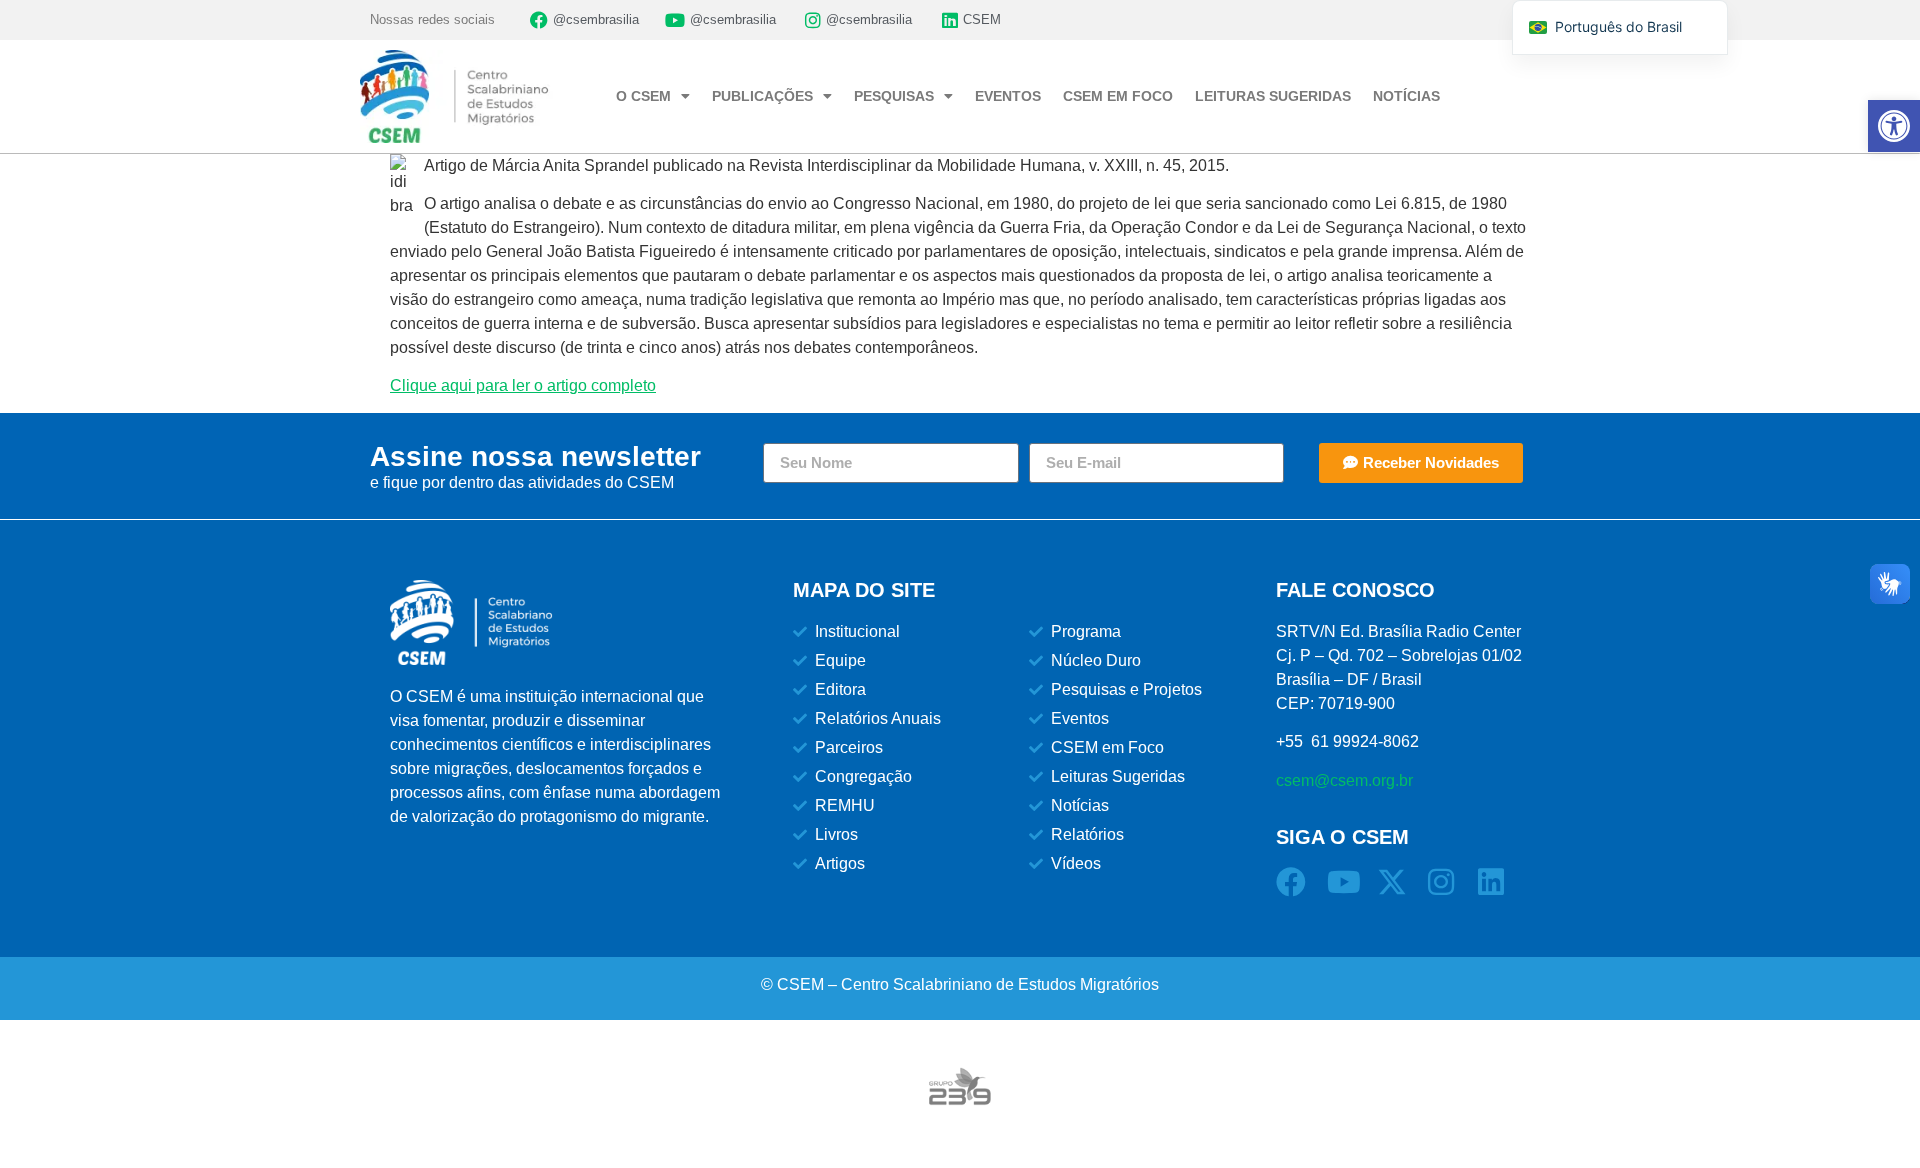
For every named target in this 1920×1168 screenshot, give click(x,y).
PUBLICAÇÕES (762, 96)
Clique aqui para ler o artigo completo (523, 385)
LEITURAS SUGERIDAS (1273, 96)
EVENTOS (1008, 96)
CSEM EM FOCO (1118, 96)
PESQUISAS (894, 96)
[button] (1894, 126)
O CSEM (643, 96)
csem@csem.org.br (1344, 780)
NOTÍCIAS (1406, 96)
